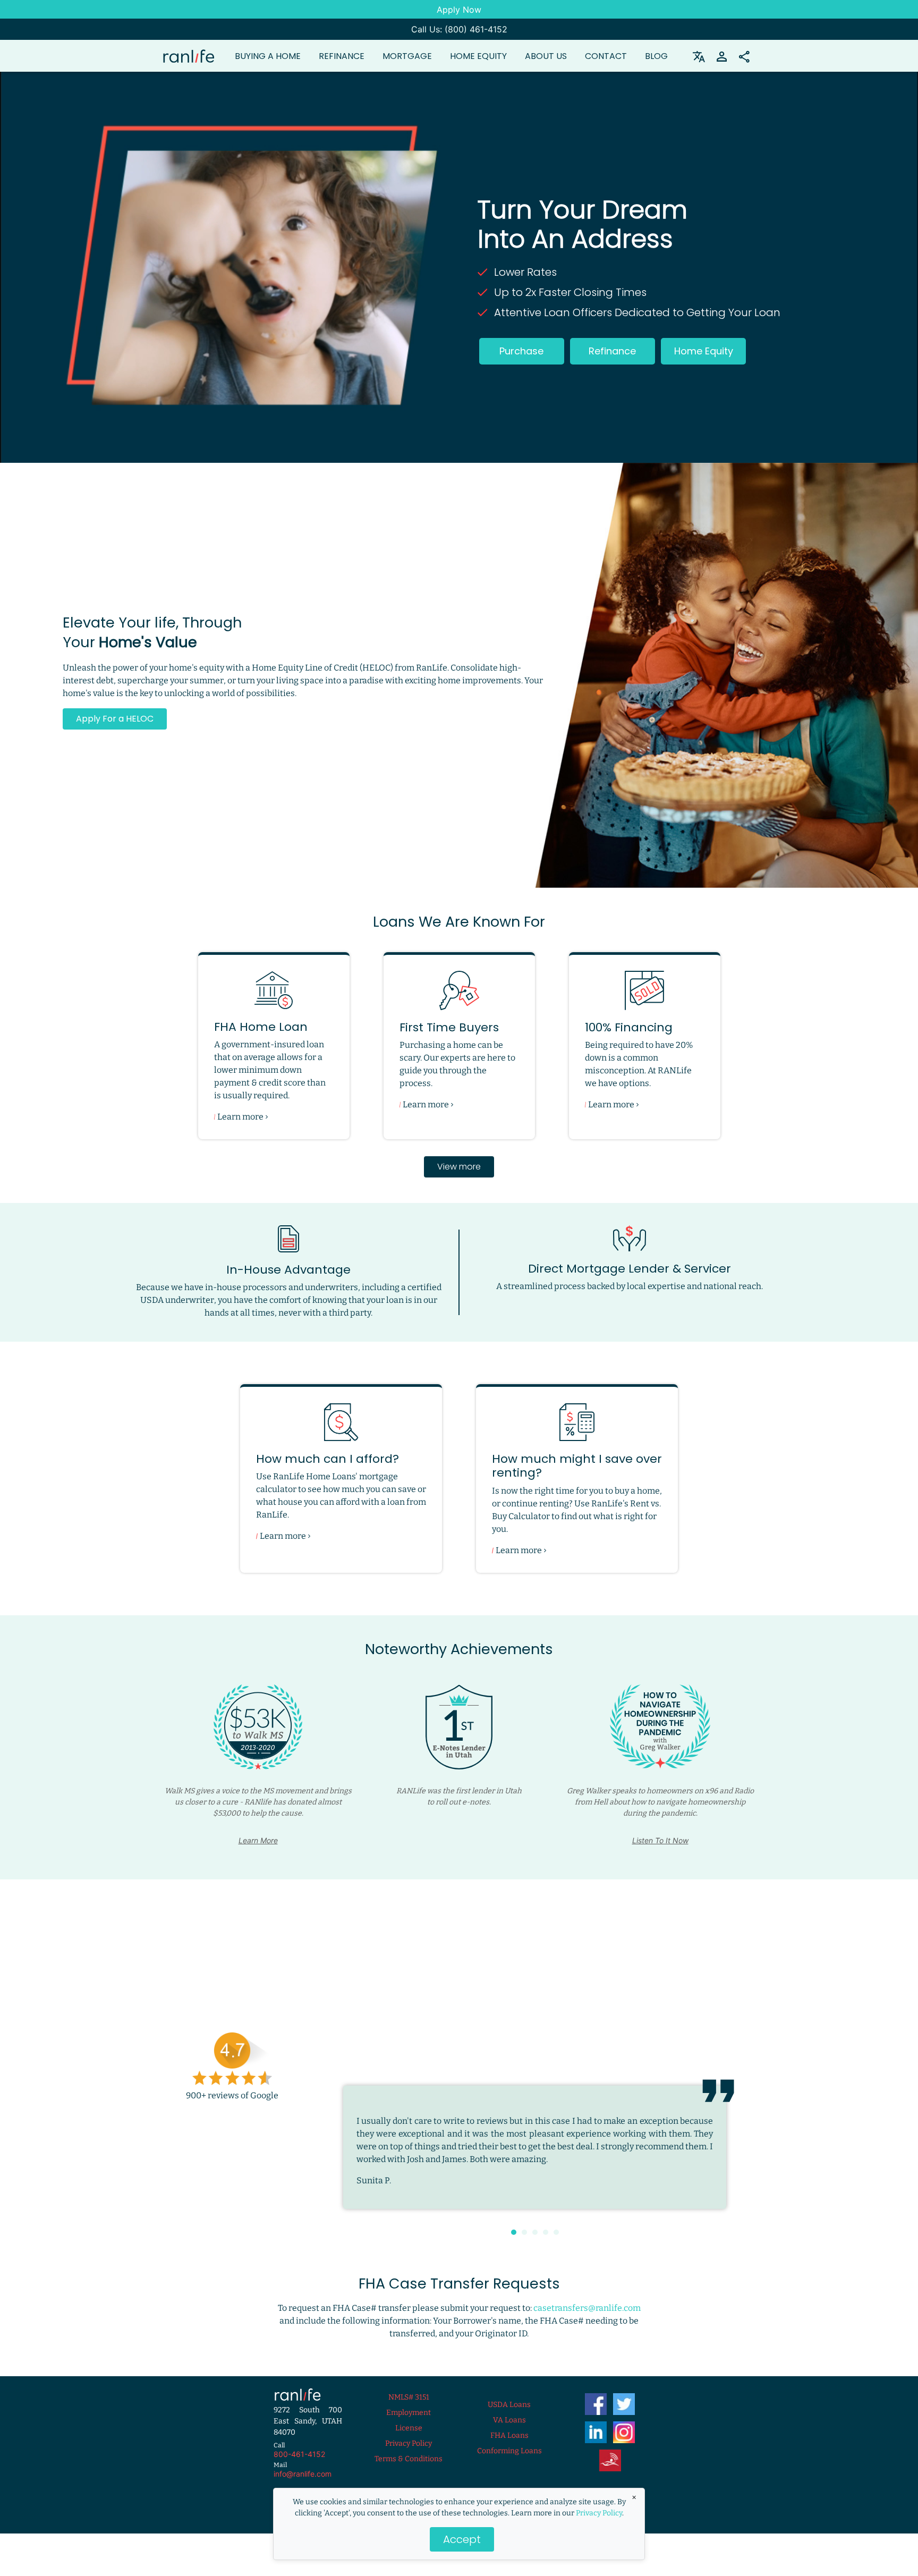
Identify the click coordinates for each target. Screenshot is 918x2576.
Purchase (521, 351)
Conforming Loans (509, 2451)
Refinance (612, 351)
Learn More (258, 1840)
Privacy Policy (599, 2513)
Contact (606, 56)
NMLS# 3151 (409, 2397)
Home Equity (478, 56)
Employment (409, 2413)
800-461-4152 (299, 2454)
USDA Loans (509, 2405)
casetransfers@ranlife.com (587, 2308)
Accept (462, 2539)
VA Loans (509, 2420)
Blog (656, 56)
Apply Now (459, 10)
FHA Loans (509, 2435)
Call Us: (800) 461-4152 (459, 29)
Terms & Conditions (409, 2459)
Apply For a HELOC (115, 719)
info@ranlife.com (303, 2474)
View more (459, 1167)
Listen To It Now (660, 1840)
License (409, 2428)
